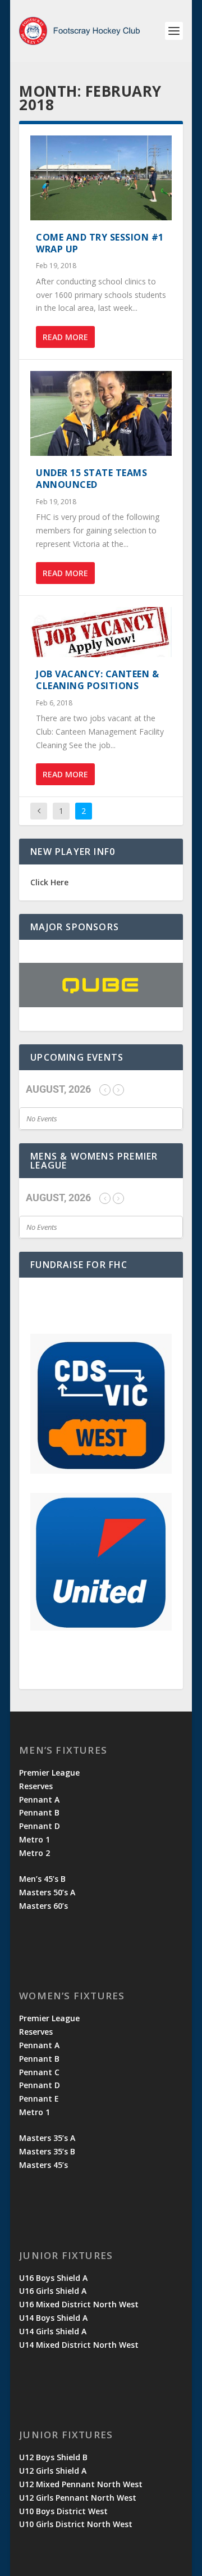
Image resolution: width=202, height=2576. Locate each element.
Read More (65, 337)
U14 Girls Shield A (53, 2331)
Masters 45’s (43, 2165)
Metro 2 (35, 1853)
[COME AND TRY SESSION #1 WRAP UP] (101, 178)
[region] (101, 985)
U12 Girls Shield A (53, 2471)
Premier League (49, 1773)
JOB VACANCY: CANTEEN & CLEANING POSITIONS (97, 680)
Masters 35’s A (47, 2138)
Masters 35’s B (47, 2151)
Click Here (49, 882)
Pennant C (39, 2072)
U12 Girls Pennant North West (78, 2498)
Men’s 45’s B (42, 1879)
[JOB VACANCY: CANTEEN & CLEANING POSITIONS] (101, 632)
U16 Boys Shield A (53, 2278)
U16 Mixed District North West (79, 2304)
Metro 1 (35, 1839)
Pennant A (39, 1799)
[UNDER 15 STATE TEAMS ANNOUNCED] (101, 413)
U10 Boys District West (63, 2511)
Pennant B (39, 1812)
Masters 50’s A (47, 1892)
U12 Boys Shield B (53, 2457)
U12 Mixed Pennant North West (81, 2484)
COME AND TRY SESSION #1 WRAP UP (100, 243)
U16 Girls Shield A (53, 2291)
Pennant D (40, 1826)
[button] (101, 985)
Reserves (36, 1786)
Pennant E (39, 2099)
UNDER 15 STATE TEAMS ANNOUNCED (91, 479)
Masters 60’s (43, 1906)
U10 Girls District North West (76, 2524)
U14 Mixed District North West (79, 2345)
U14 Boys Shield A (53, 2318)
